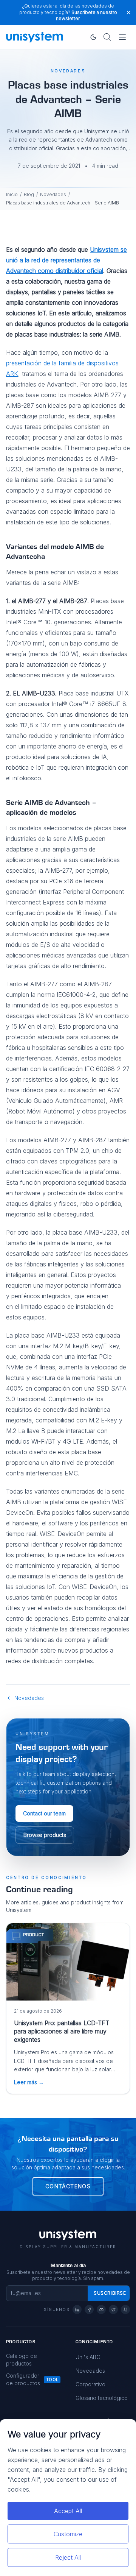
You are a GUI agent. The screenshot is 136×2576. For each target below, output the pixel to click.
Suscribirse (110, 2293)
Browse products (45, 1835)
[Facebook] (89, 2309)
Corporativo (90, 2384)
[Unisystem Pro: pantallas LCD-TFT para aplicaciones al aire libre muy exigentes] (68, 1962)
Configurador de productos (23, 2379)
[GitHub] (125, 2309)
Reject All (68, 2557)
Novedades (53, 194)
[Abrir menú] (122, 37)
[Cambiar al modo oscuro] (93, 37)
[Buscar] (107, 37)
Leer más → (29, 2082)
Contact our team (44, 1813)
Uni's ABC (88, 2357)
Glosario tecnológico (102, 2398)
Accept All (68, 2511)
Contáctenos (68, 2186)
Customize (68, 2534)
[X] (113, 2309)
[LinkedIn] (77, 2309)
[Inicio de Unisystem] (35, 37)
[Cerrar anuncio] (129, 12)
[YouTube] (101, 2309)
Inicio (12, 194)
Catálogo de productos (22, 2360)
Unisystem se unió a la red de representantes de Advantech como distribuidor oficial (66, 260)
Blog (29, 194)
